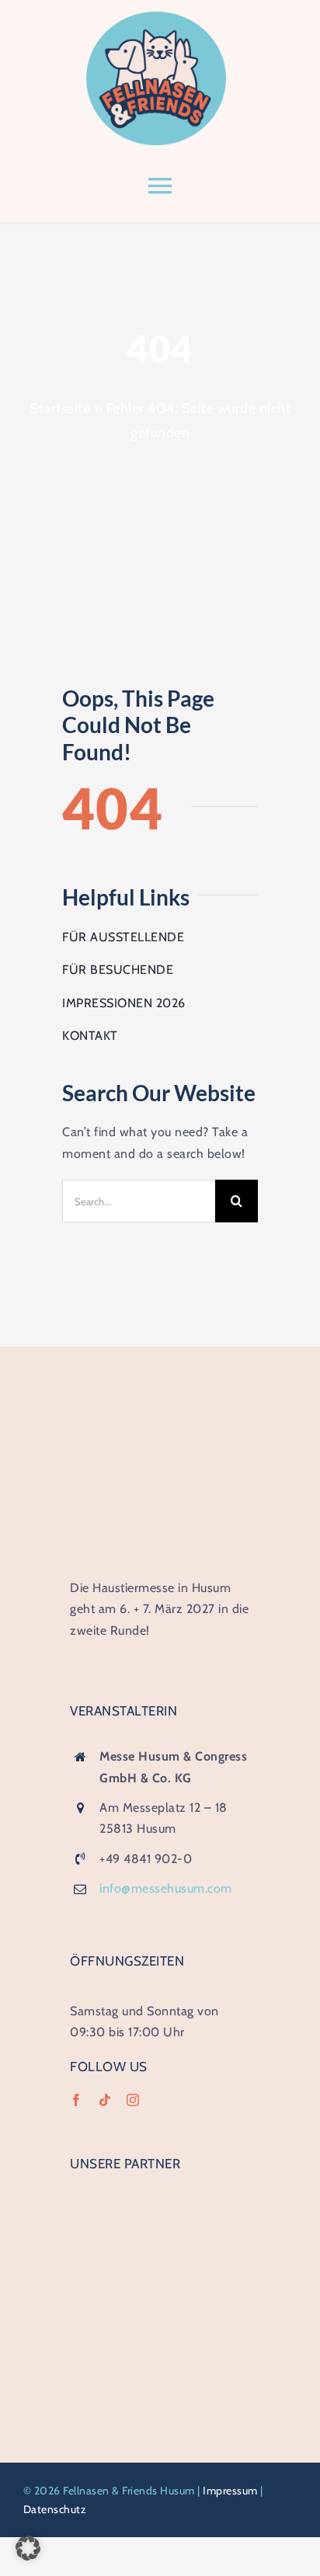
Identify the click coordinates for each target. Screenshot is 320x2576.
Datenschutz (55, 2509)
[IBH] (160, 2197)
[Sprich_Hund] (160, 2299)
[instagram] (133, 2100)
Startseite (60, 408)
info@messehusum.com (166, 1888)
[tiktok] (105, 2100)
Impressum (230, 2491)
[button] (28, 2548)
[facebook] (77, 2100)
